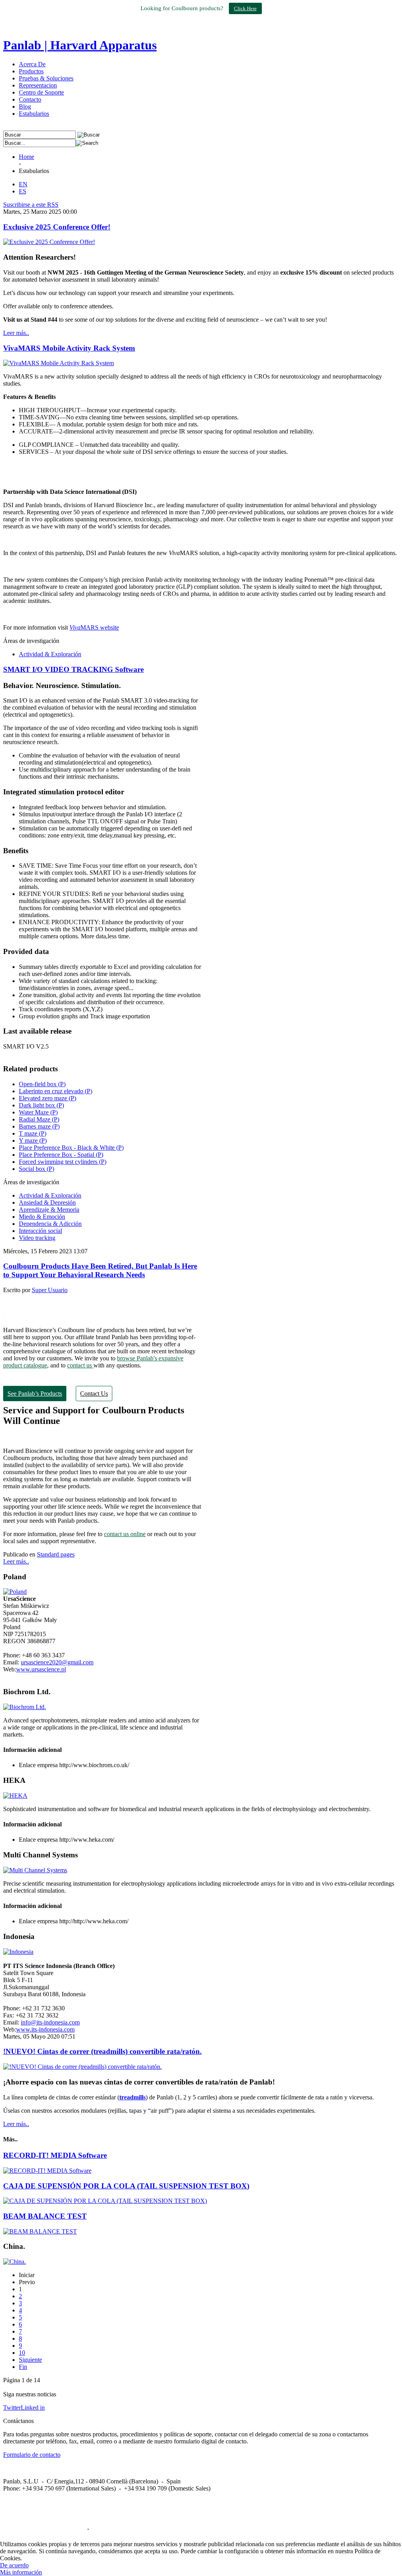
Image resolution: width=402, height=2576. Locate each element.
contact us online (125, 1534)
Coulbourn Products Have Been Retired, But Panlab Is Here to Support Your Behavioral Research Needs (100, 1270)
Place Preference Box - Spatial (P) (61, 1155)
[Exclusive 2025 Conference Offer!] (49, 242)
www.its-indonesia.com (45, 2029)
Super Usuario (50, 1290)
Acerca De (32, 64)
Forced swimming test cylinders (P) (63, 1162)
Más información (21, 2572)
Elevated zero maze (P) (48, 1098)
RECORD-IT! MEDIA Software (55, 2155)
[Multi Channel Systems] (35, 1870)
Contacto (30, 99)
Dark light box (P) (41, 1105)
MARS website (94, 627)
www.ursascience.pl (41, 1669)
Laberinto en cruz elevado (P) (56, 1091)
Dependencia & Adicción (50, 1224)
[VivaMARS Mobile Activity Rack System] (58, 363)
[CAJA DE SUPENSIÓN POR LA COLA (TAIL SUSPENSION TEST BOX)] (105, 2201)
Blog (25, 106)
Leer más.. (16, 333)
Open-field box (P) (42, 1084)
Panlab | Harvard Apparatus (80, 45)
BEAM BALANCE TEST (45, 2216)
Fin (23, 2367)
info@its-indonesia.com (50, 2022)
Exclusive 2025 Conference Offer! (57, 227)
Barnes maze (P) (39, 1126)
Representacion (38, 85)
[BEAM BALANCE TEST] (40, 2231)
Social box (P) (37, 1169)
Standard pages (56, 1554)
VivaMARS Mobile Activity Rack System (69, 348)
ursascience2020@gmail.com (57, 1662)
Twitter (12, 2408)
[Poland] (15, 1592)
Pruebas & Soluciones (46, 78)
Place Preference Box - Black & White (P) (71, 1148)
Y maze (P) (33, 1141)
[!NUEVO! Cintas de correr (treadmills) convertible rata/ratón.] (82, 2067)
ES (23, 191)
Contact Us (94, 1394)
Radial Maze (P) (39, 1119)
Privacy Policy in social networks (44, 2528)
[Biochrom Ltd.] (25, 1707)
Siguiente (30, 2360)
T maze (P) (33, 1133)
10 (22, 2353)
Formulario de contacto (32, 2455)
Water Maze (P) (38, 1112)
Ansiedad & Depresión (47, 1202)
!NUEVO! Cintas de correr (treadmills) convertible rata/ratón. (102, 2051)
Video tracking (37, 1238)
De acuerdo (14, 2565)
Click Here (245, 8)
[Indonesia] (18, 1952)
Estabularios (34, 114)
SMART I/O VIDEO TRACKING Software (73, 669)
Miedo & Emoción (42, 1217)
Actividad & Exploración (50, 654)
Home (26, 157)
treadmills (132, 2097)
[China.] (15, 2262)
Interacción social (40, 1231)
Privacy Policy (109, 2528)
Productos (31, 71)
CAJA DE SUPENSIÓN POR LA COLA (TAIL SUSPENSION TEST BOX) (126, 2186)
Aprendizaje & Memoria (49, 1210)
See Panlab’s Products (35, 1394)
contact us (80, 1365)
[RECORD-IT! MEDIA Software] (47, 2171)
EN (23, 184)
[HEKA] (15, 1796)
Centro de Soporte (41, 92)
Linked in (33, 2408)
